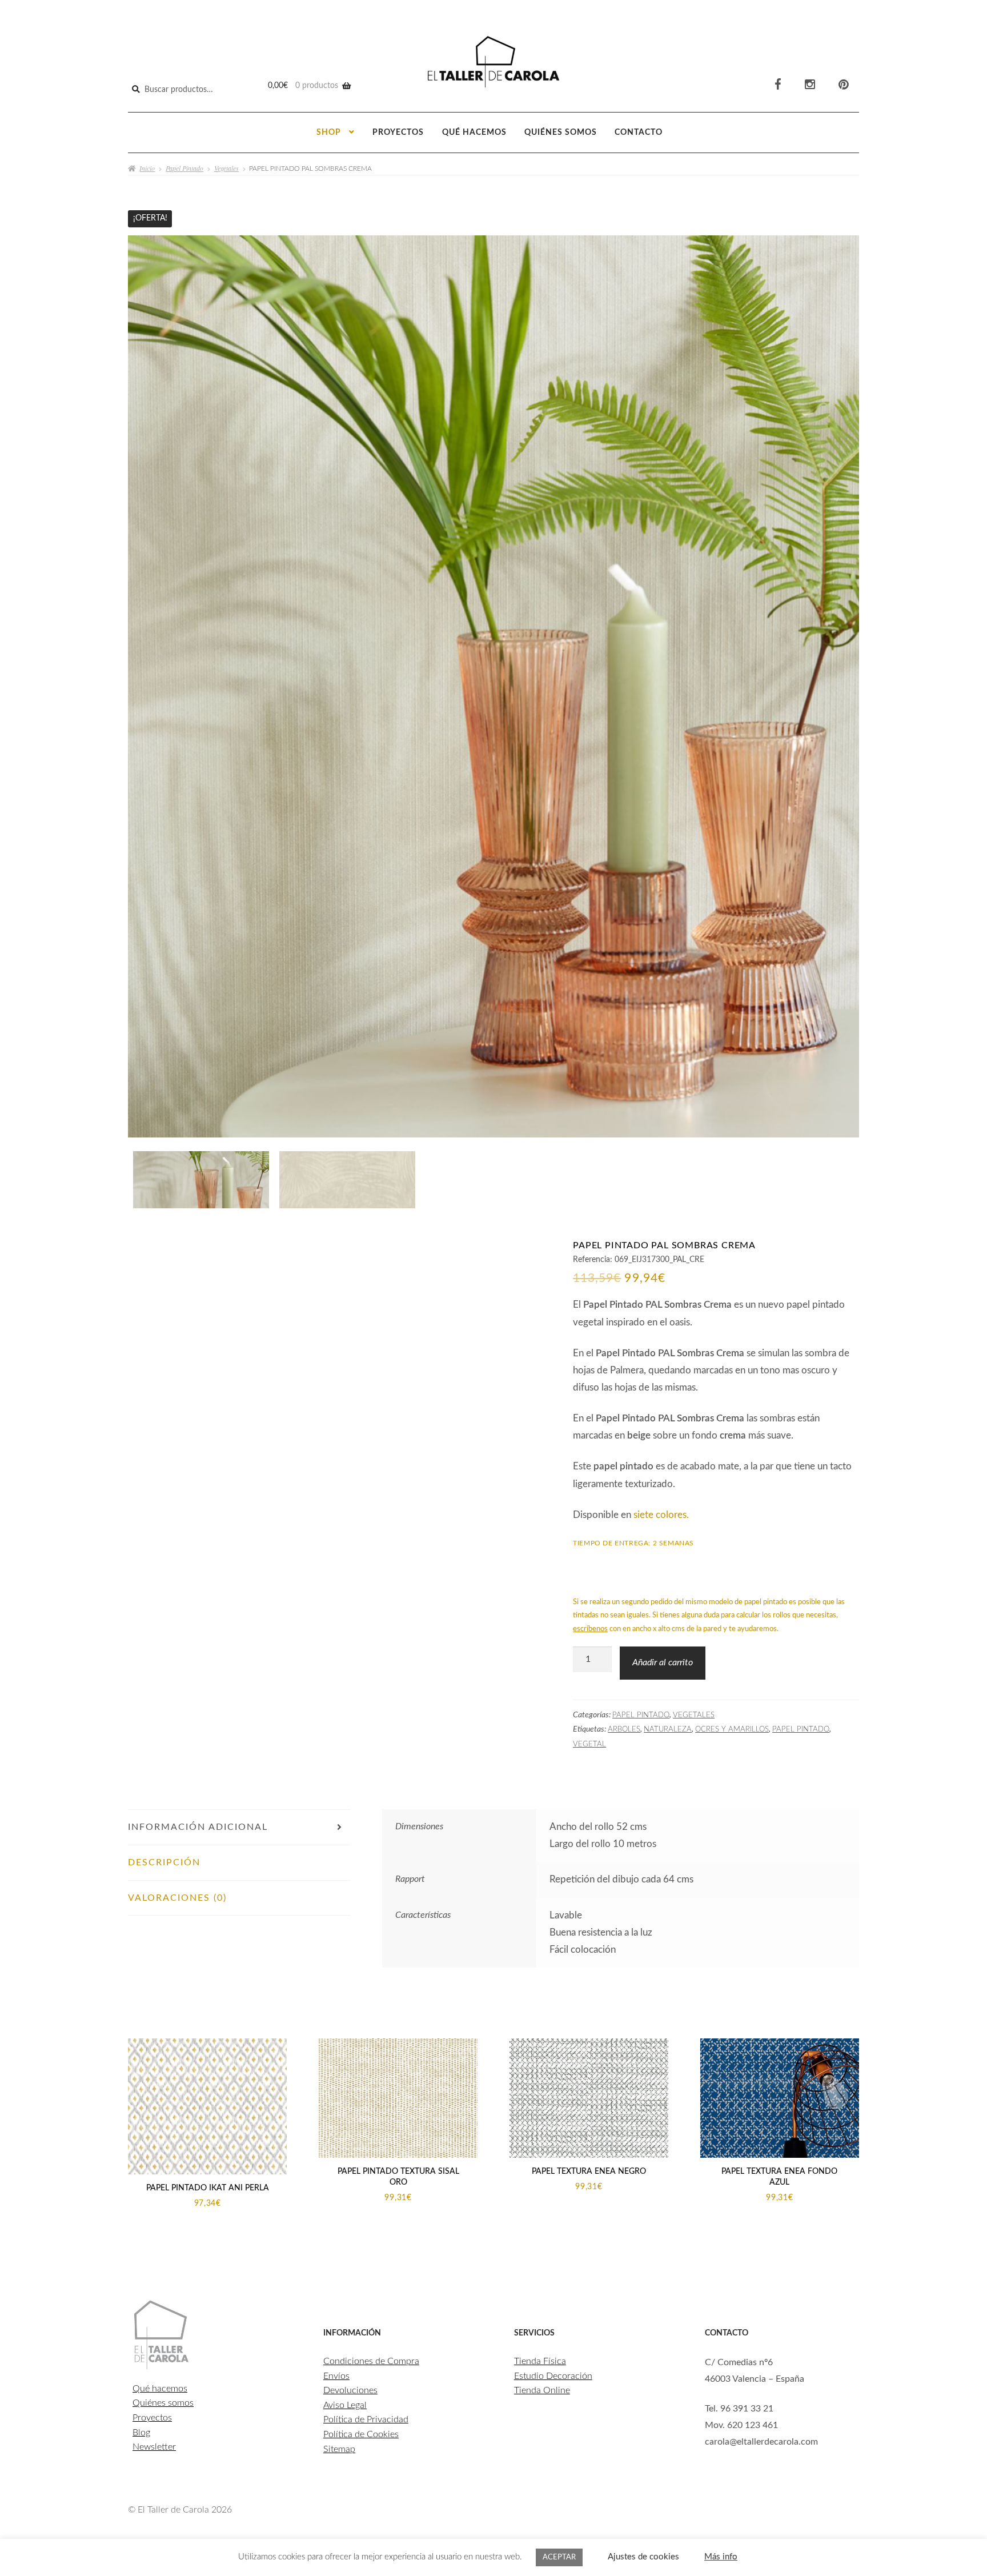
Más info (721, 2557)
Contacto (639, 133)
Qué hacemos (474, 133)
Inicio (147, 168)
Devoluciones (350, 2390)
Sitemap (339, 2449)
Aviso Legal (345, 2405)
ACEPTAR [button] (559, 2557)
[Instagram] (810, 85)
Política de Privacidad (366, 2419)
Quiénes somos (561, 133)
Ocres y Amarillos (732, 1729)
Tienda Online (542, 2390)
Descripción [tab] (164, 1862)
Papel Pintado (184, 168)
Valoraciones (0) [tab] (177, 1898)
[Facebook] (778, 85)
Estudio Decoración (553, 2376)
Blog (141, 2433)
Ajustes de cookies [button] (643, 2557)
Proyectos (398, 133)
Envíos (336, 2376)
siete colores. (661, 1515)
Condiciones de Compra (371, 2361)
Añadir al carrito (663, 1662)
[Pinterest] (844, 85)
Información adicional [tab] (198, 1827)
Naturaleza (668, 1729)
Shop (329, 133)
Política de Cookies (361, 2434)
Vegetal (589, 1744)
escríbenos (590, 1629)
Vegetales (226, 168)
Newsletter (154, 2447)
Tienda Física (540, 2361)
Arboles (624, 1729)
